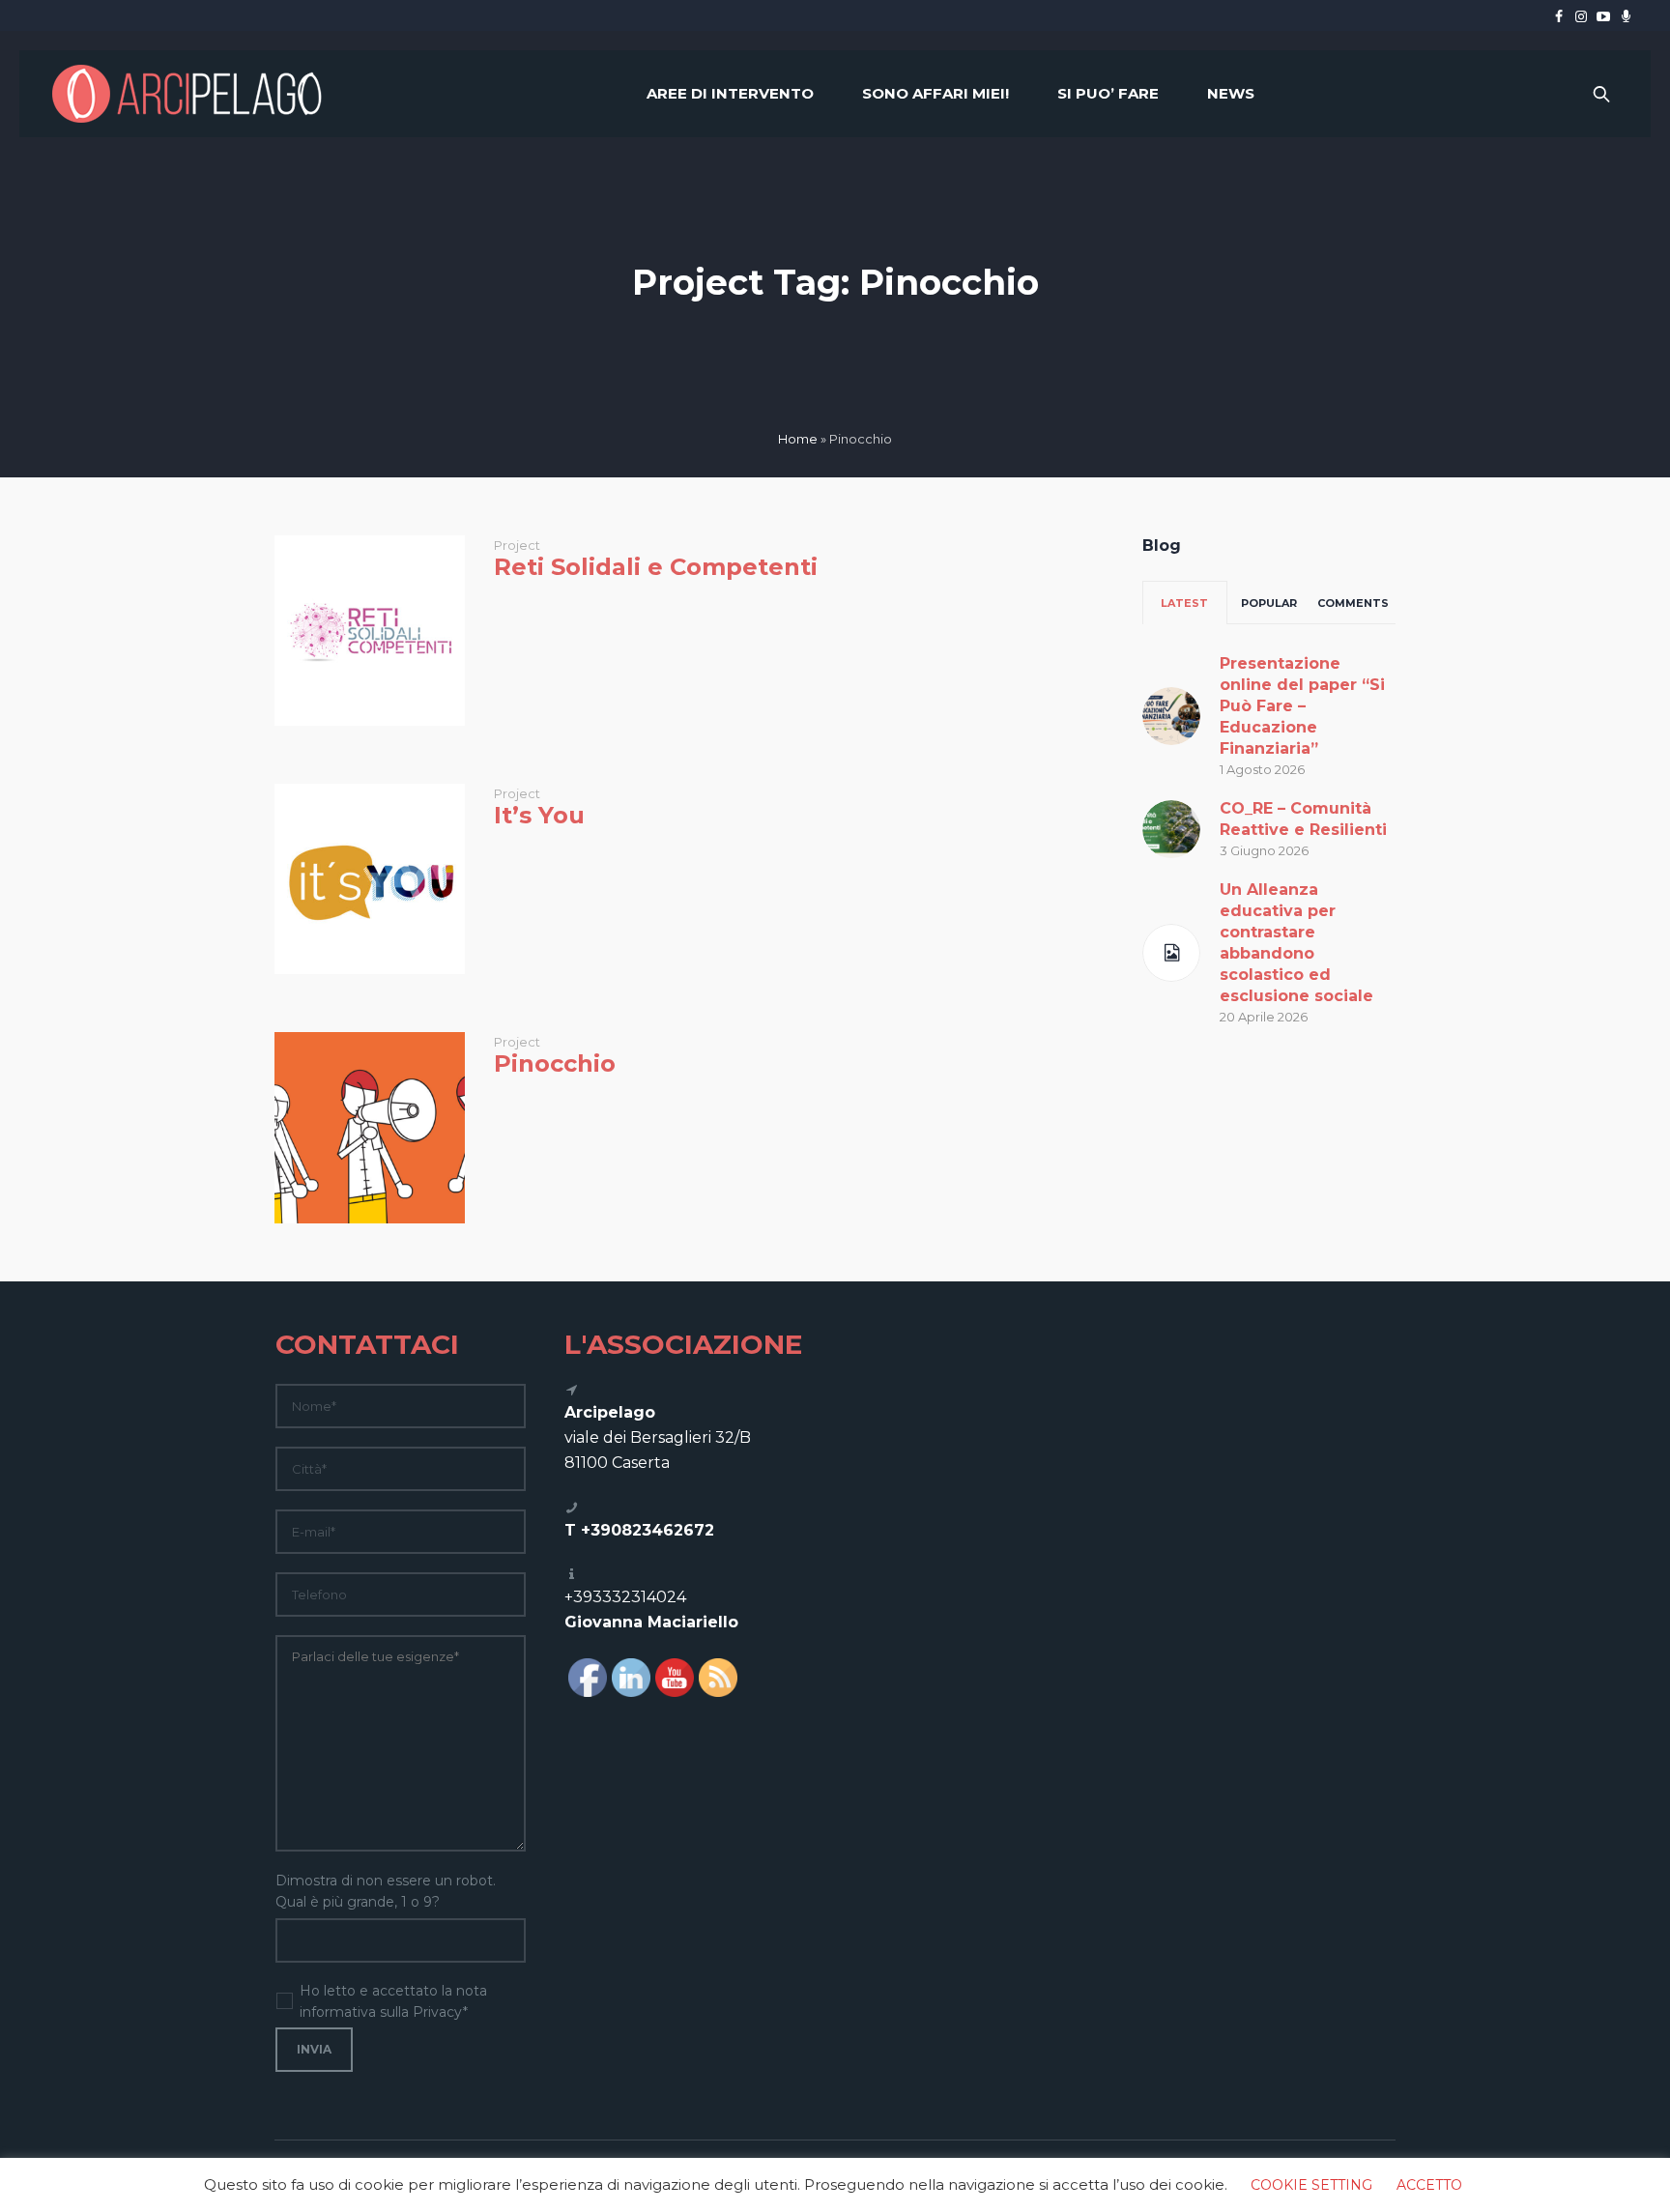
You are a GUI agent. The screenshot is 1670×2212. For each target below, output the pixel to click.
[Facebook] (1559, 16)
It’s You (539, 815)
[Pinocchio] (370, 1127)
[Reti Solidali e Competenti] (370, 631)
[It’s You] (370, 879)
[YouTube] (1603, 16)
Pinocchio (555, 1063)
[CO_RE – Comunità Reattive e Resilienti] (1171, 827)
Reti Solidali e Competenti (656, 567)
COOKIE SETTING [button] (1311, 2185)
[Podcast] (1626, 16)
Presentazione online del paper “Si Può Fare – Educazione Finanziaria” (1302, 706)
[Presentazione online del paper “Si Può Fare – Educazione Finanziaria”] (1171, 714)
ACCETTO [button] (1429, 2185)
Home (798, 439)
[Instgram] (1581, 16)
